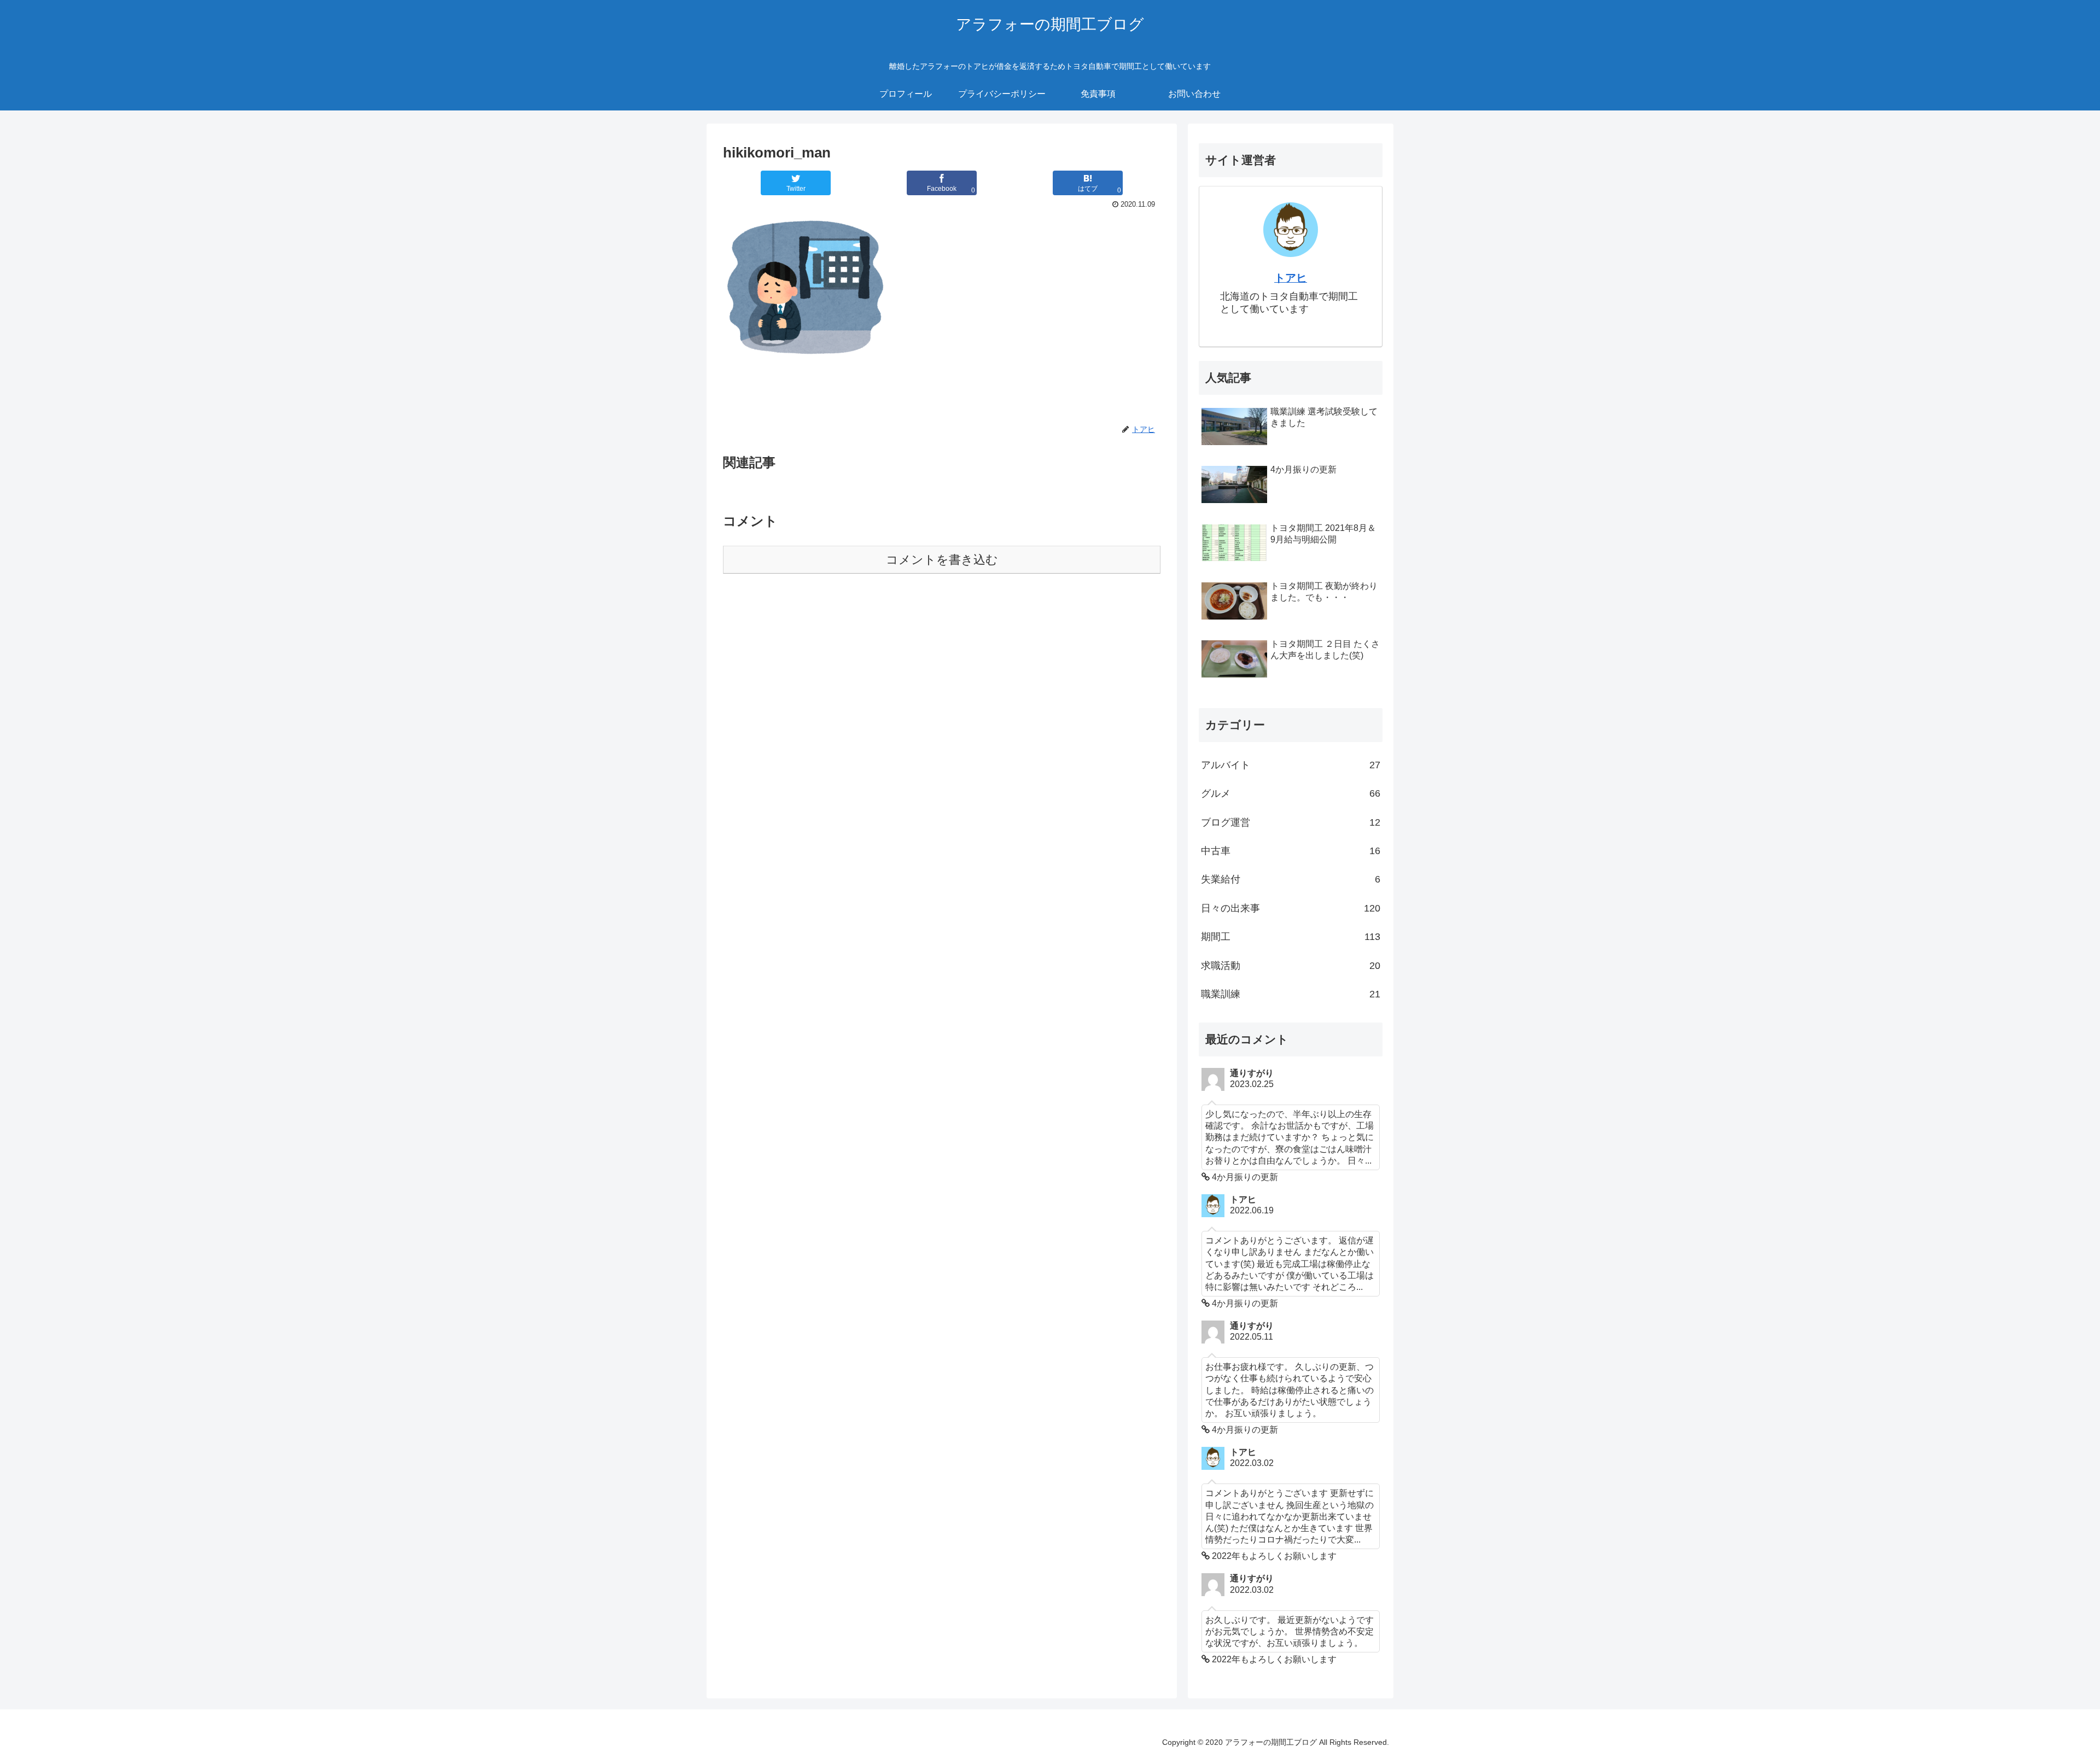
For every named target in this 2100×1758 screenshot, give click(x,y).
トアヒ (1291, 278)
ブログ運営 (1291, 822)
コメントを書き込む (942, 560)
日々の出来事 (1291, 908)
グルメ (1291, 793)
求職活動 (1291, 966)
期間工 (1291, 937)
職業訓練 (1291, 994)
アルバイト (1291, 765)
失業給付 (1291, 879)
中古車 (1291, 851)
